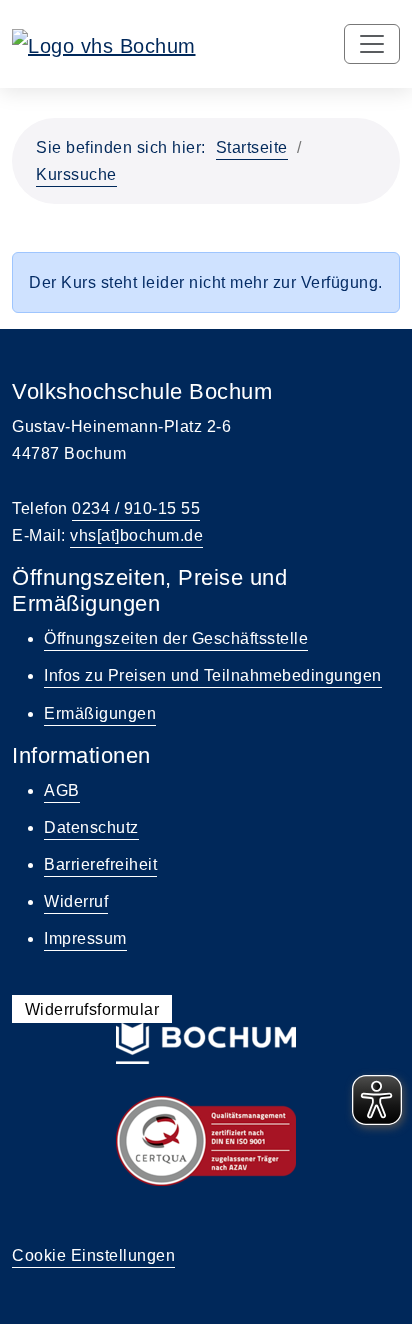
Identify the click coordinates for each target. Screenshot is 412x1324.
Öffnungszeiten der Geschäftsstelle (176, 638)
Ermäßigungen (100, 713)
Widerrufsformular (92, 1009)
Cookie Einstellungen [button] (93, 1255)
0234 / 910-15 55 (136, 508)
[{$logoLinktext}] (104, 44)
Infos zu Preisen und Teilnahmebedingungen (213, 675)
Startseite (252, 147)
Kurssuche (76, 174)
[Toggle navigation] (372, 44)
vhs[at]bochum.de (136, 535)
